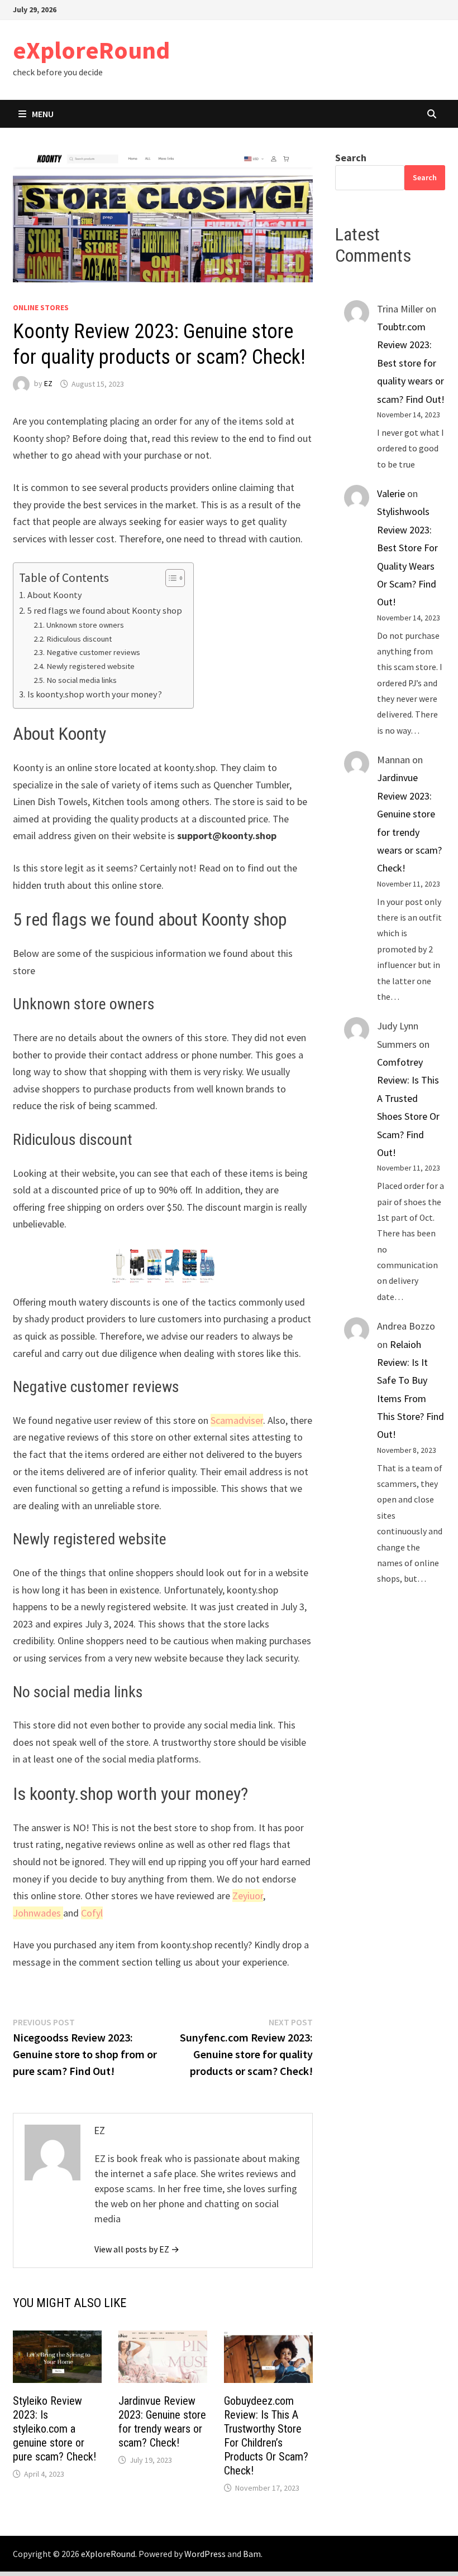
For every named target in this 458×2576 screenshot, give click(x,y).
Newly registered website (90, 666)
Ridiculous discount (79, 639)
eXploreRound (91, 50)
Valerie (391, 493)
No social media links (82, 680)
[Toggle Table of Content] (170, 578)
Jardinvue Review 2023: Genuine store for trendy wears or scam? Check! (162, 2422)
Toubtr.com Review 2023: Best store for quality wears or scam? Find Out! (411, 363)
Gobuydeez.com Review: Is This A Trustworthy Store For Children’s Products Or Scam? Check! (266, 2436)
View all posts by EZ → (137, 2249)
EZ (48, 384)
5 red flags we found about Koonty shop (104, 610)
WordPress (205, 2554)
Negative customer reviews (93, 652)
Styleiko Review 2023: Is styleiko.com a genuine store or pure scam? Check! (54, 2429)
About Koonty (54, 595)
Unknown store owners (85, 625)
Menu (43, 114)
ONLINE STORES (41, 307)
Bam (252, 2554)
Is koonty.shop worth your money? (94, 694)
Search (351, 158)
